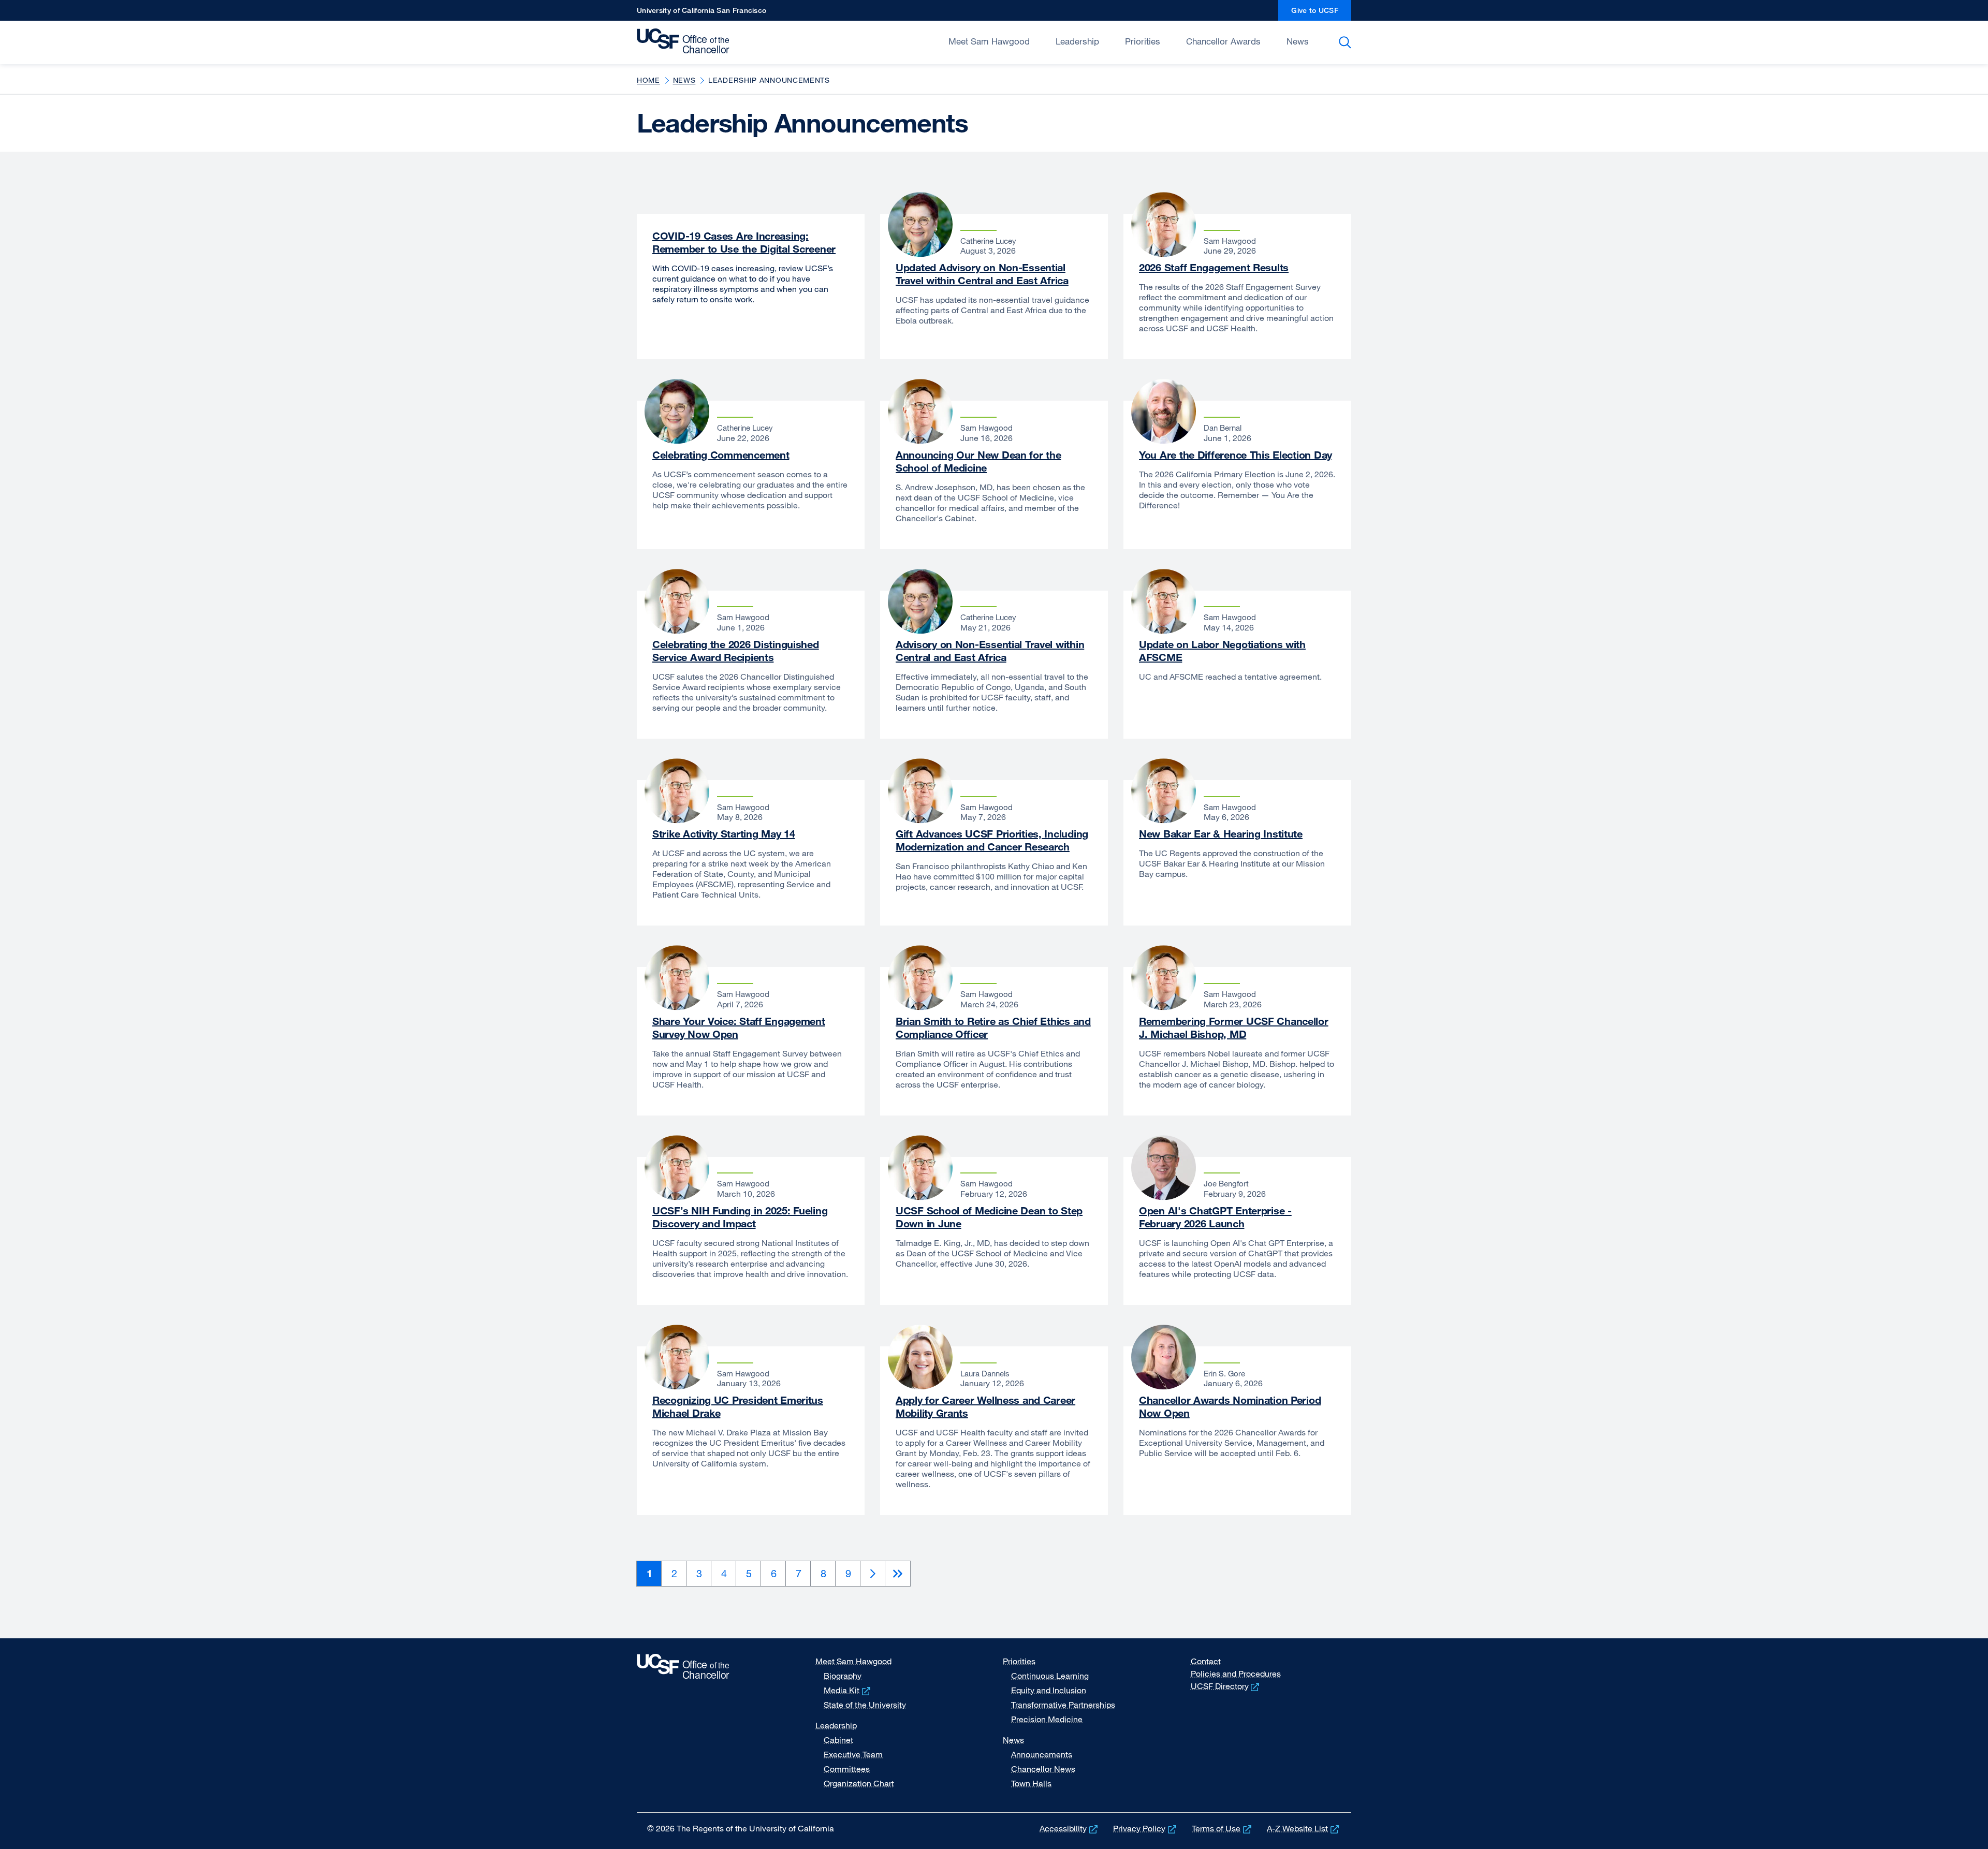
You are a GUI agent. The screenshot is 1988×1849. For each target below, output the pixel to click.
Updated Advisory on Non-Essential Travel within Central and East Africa (982, 274)
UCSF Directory (1226, 1686)
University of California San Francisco (701, 13)
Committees (847, 1769)
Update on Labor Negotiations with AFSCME (1222, 651)
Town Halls (1031, 1783)
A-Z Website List (1304, 1828)
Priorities (1143, 41)
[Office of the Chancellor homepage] (686, 41)
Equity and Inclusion (1049, 1690)
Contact (1206, 1661)
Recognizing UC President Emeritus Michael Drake (738, 1406)
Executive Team (853, 1754)
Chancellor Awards (1223, 41)
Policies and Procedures (1236, 1674)
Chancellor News (1043, 1769)
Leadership (1077, 41)
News (1298, 41)
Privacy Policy (1146, 1828)
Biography (843, 1676)
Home (648, 80)
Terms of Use (1223, 1828)
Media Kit (848, 1690)
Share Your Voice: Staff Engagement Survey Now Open (739, 1028)
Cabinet (838, 1740)
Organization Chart (859, 1783)
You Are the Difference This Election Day (1236, 455)
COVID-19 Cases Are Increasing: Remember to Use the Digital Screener (744, 242)
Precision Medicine (1047, 1719)
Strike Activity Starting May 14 (723, 834)
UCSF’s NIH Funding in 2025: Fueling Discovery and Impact (740, 1217)
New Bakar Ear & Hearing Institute (1221, 834)
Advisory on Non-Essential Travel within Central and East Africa (990, 651)
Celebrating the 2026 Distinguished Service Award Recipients (736, 651)
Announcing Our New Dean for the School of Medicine (978, 461)
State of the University (865, 1705)
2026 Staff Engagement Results (1214, 267)
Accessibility (1070, 1828)
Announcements (1042, 1754)
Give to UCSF (1321, 13)
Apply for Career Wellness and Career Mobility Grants (985, 1406)
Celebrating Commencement (721, 455)
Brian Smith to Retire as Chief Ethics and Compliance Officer (993, 1028)
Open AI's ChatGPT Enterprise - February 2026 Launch (1215, 1217)
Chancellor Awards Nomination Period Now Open (1230, 1406)
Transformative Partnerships (1063, 1705)
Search (1347, 42)
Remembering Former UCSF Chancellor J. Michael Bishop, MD (1234, 1028)
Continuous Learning (1050, 1676)
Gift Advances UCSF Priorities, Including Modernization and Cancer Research (992, 840)
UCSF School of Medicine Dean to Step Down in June (989, 1217)
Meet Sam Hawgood (989, 41)
